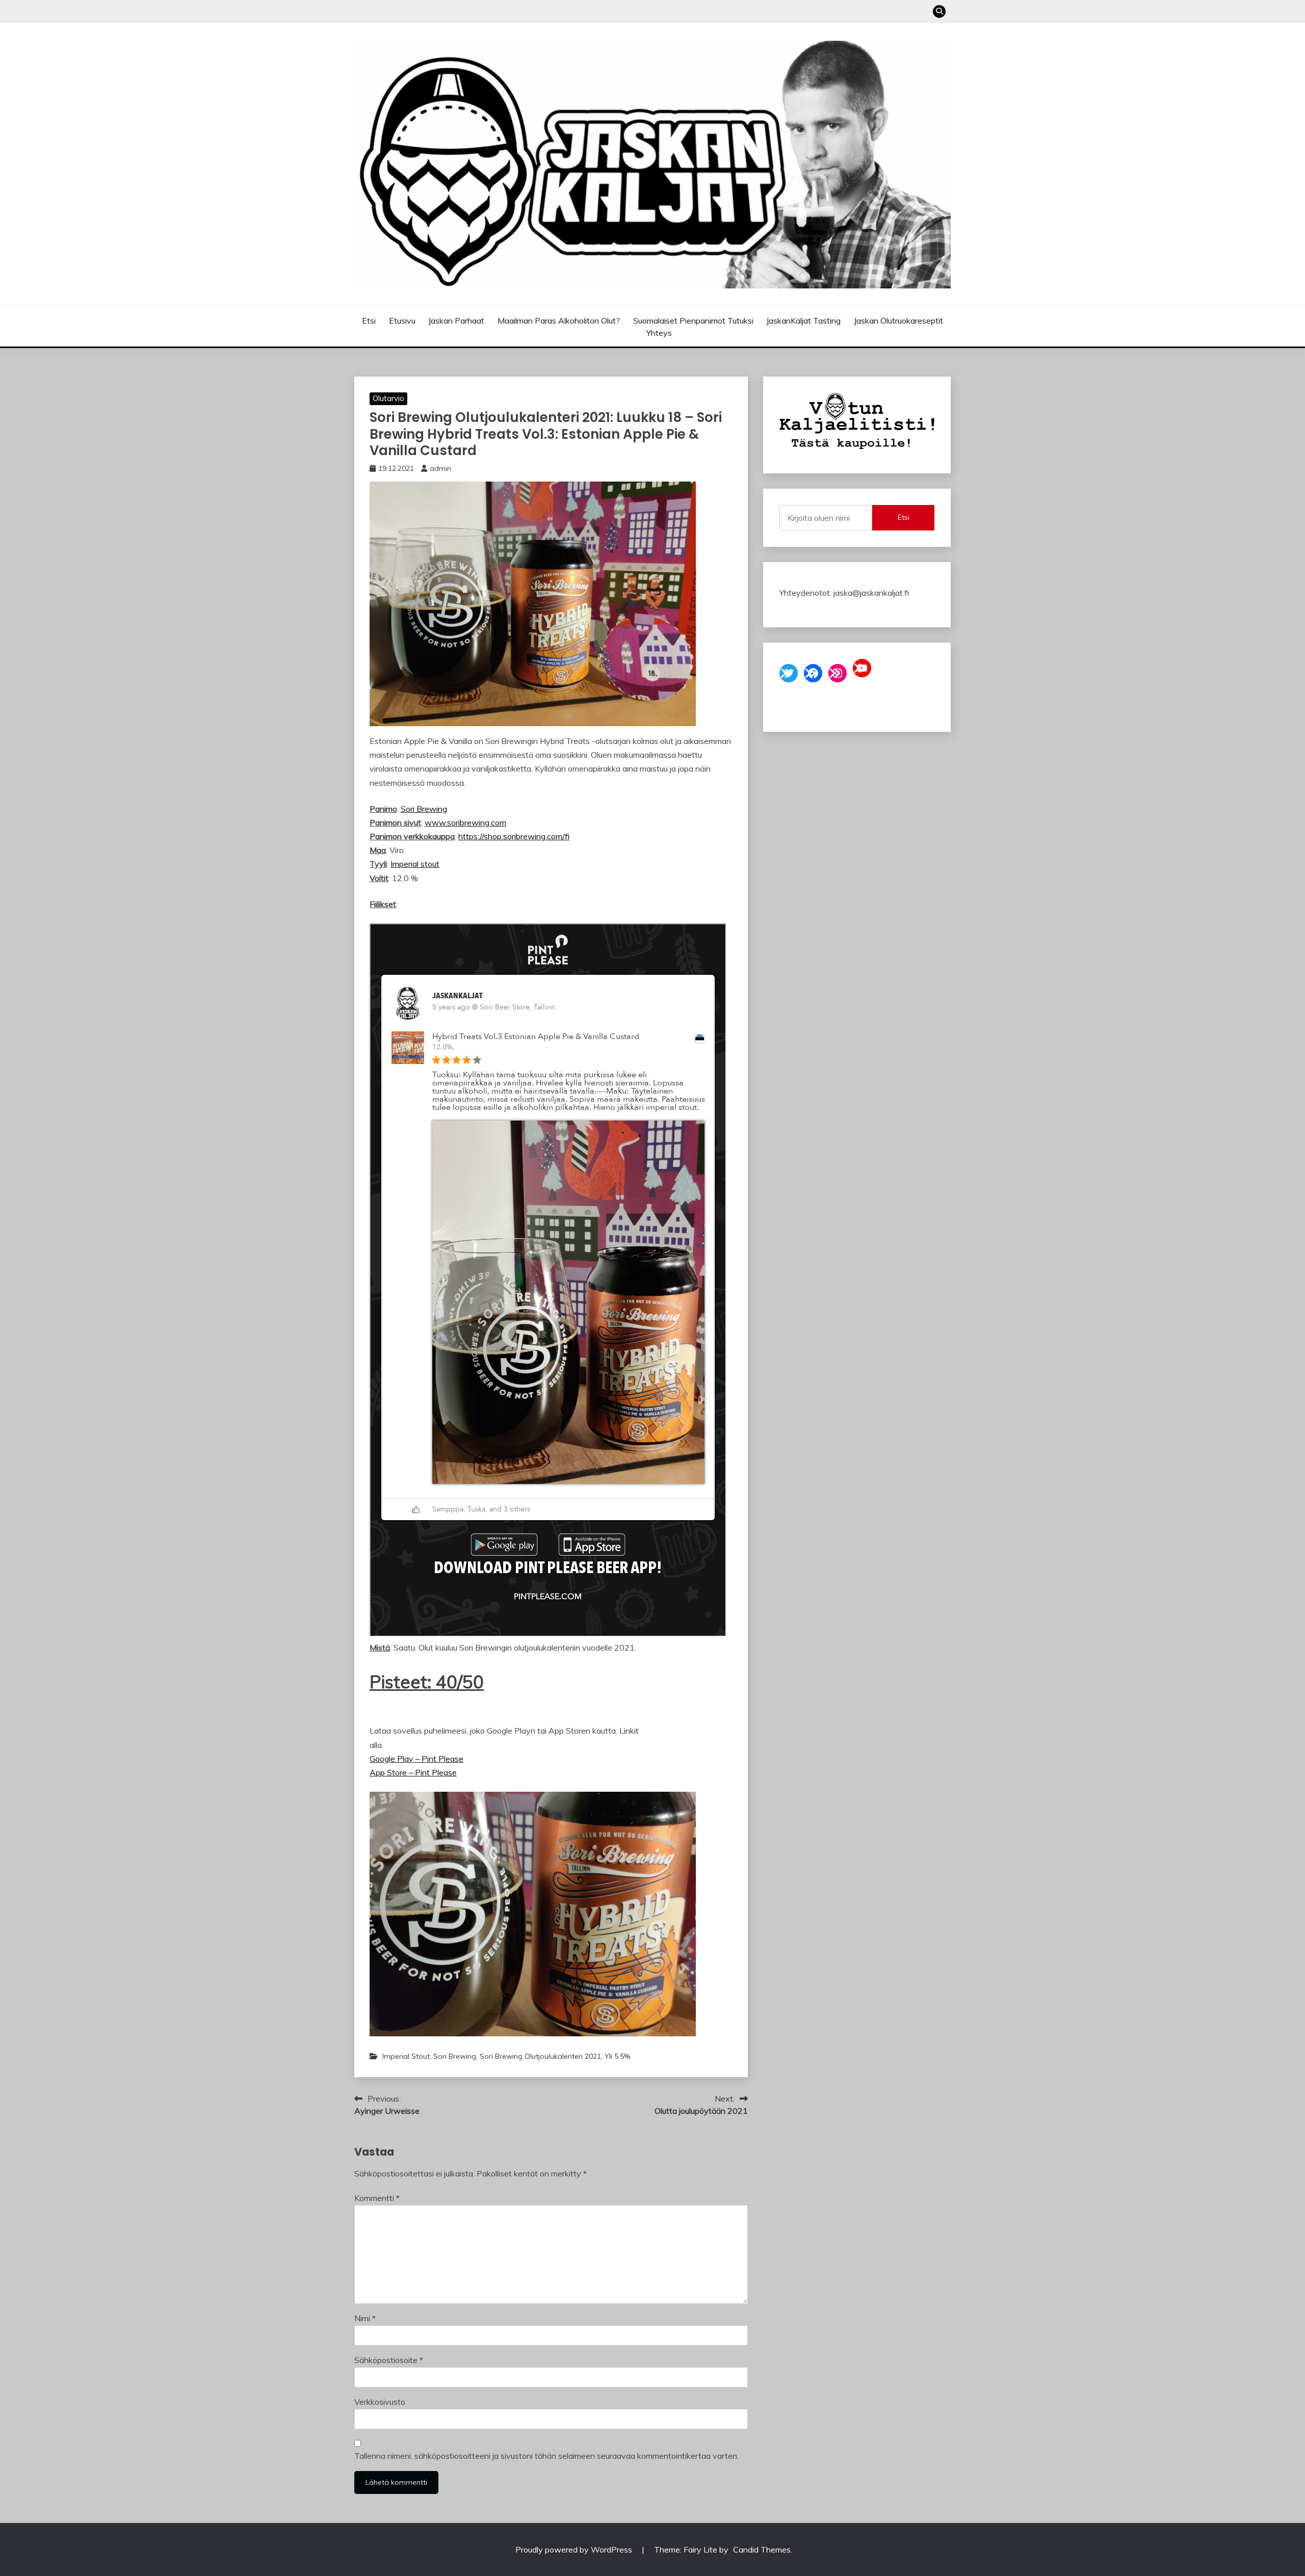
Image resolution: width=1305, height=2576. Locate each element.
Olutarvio (388, 398)
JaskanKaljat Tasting (803, 321)
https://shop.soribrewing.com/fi (514, 836)
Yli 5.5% (617, 2056)
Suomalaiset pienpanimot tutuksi (693, 321)
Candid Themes (762, 2550)
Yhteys (659, 333)
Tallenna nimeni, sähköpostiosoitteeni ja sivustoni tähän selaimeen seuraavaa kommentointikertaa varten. (546, 2456)
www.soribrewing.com (465, 822)
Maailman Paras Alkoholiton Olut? (559, 321)
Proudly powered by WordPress (575, 2550)
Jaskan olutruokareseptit (898, 321)
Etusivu (402, 321)
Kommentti (377, 2198)
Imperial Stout (406, 2056)
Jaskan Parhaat (456, 321)
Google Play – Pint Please (416, 1759)
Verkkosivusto (380, 2402)
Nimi (365, 2318)
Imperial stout (415, 864)
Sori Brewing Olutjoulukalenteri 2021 (540, 2056)
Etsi (369, 321)
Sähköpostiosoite (389, 2360)
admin (440, 468)
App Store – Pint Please (413, 1772)
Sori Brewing (424, 809)
